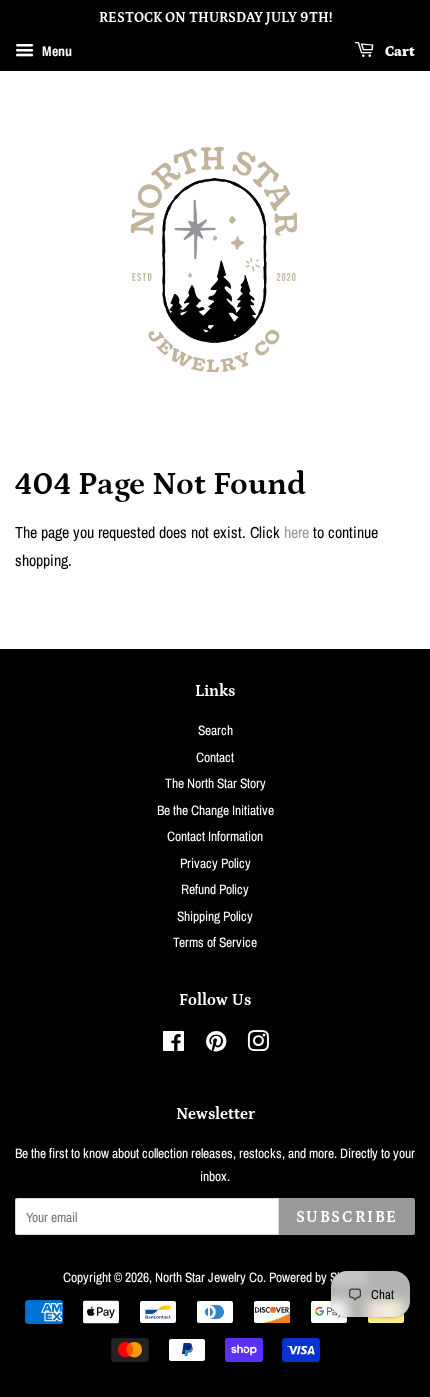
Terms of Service (215, 942)
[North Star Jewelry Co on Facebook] (173, 1045)
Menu (55, 51)
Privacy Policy (215, 863)
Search (215, 730)
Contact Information (215, 836)
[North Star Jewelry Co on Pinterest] (216, 1045)
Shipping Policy (215, 916)
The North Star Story (215, 783)
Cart (398, 52)
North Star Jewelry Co (209, 1277)
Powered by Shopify (318, 1277)
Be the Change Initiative (215, 810)
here (296, 532)
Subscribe (347, 1217)
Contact (215, 757)
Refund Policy (215, 889)
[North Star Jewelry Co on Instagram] (258, 1045)
